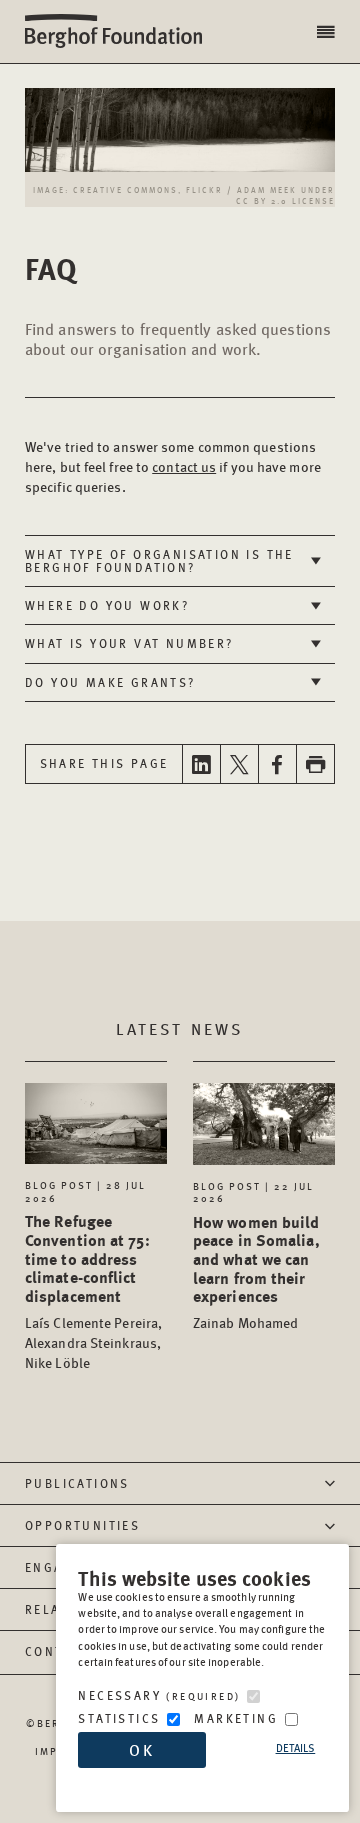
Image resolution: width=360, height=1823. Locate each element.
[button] (328, 31)
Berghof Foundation (120, 31)
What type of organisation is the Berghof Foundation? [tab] (159, 561)
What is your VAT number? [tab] (129, 643)
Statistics (119, 1718)
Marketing (236, 1718)
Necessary (159, 1695)
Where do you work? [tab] (107, 605)
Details (296, 1747)
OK (142, 1749)
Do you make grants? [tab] (110, 682)
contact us (184, 466)
